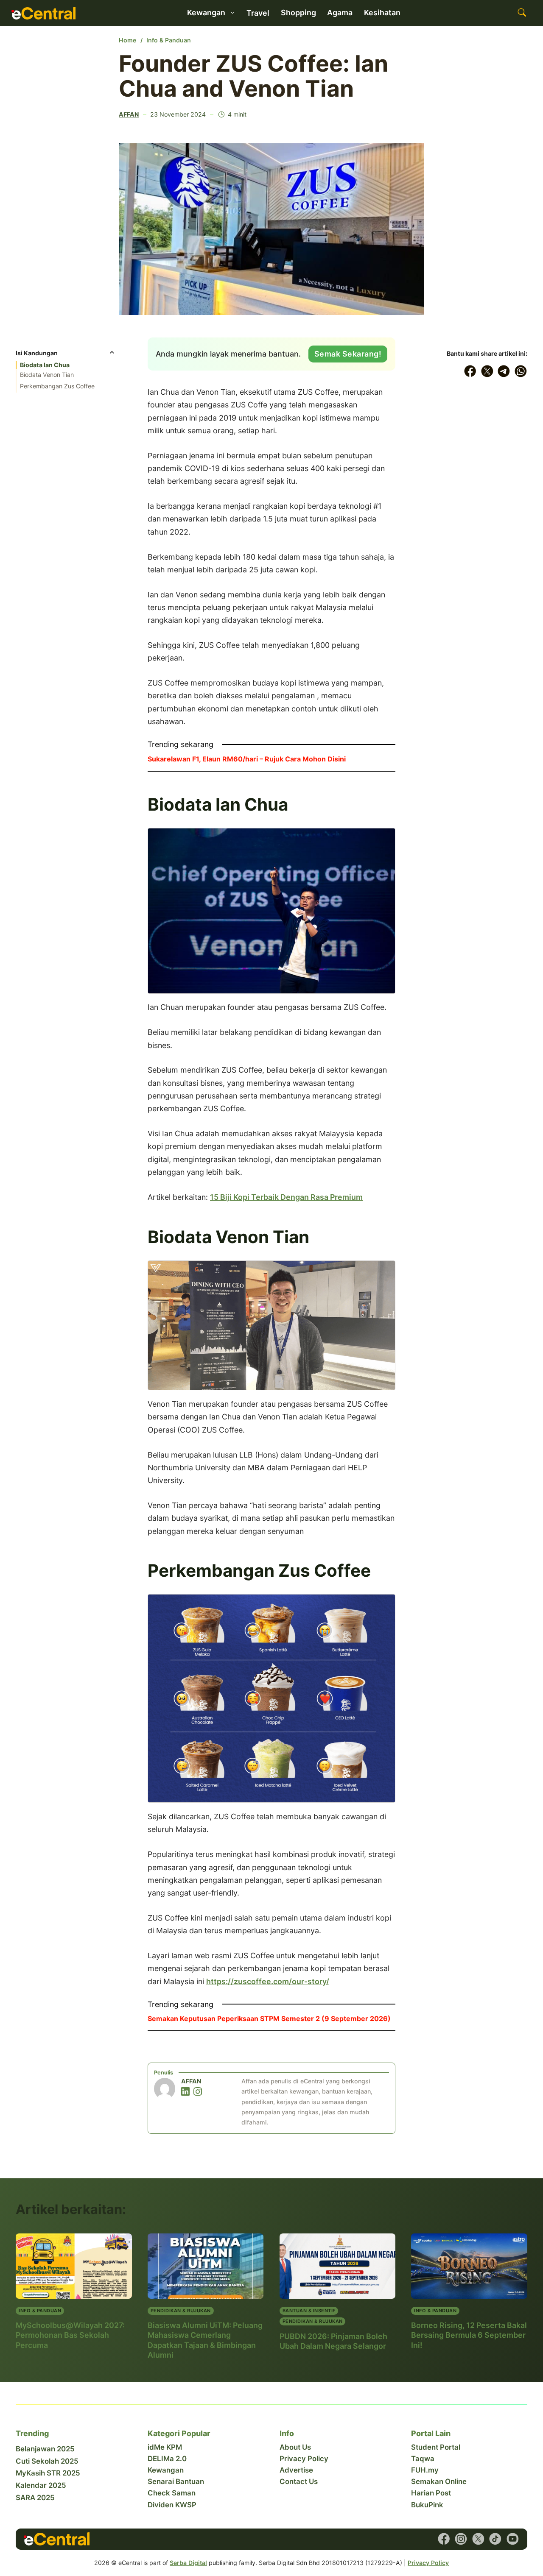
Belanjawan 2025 (45, 2449)
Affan (129, 114)
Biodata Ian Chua (45, 365)
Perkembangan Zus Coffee (57, 386)
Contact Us (299, 2481)
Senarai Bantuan (176, 2481)
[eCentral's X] (478, 2539)
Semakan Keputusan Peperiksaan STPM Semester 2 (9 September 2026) (269, 2018)
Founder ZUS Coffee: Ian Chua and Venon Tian (253, 76)
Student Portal (436, 2447)
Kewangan (166, 2470)
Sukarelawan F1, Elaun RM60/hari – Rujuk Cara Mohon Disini (247, 759)
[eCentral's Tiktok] (495, 2539)
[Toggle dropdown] (232, 13)
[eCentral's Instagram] (461, 2539)
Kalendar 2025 (41, 2485)
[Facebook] (470, 371)
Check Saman (172, 2493)
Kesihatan (382, 13)
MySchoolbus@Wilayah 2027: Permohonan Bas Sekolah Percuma (70, 2335)
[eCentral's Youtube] (513, 2539)
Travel (258, 13)
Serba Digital (188, 2563)
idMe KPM (165, 2447)
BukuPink (427, 2505)
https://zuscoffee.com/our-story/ (268, 1981)
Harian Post (431, 2493)
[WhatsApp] (521, 371)
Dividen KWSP (172, 2505)
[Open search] (522, 13)
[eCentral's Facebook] (444, 2539)
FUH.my (425, 2470)
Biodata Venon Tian (47, 375)
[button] (66, 355)
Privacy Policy (304, 2459)
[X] (487, 371)
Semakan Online (439, 2481)
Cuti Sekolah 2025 (47, 2461)
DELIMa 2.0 (167, 2459)
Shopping (298, 13)
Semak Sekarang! (348, 354)
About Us (295, 2447)
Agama (340, 13)
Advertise (296, 2470)
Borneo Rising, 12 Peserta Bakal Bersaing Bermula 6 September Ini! (469, 2335)
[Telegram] (504, 371)
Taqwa (423, 2459)
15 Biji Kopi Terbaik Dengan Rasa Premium (286, 1197)
